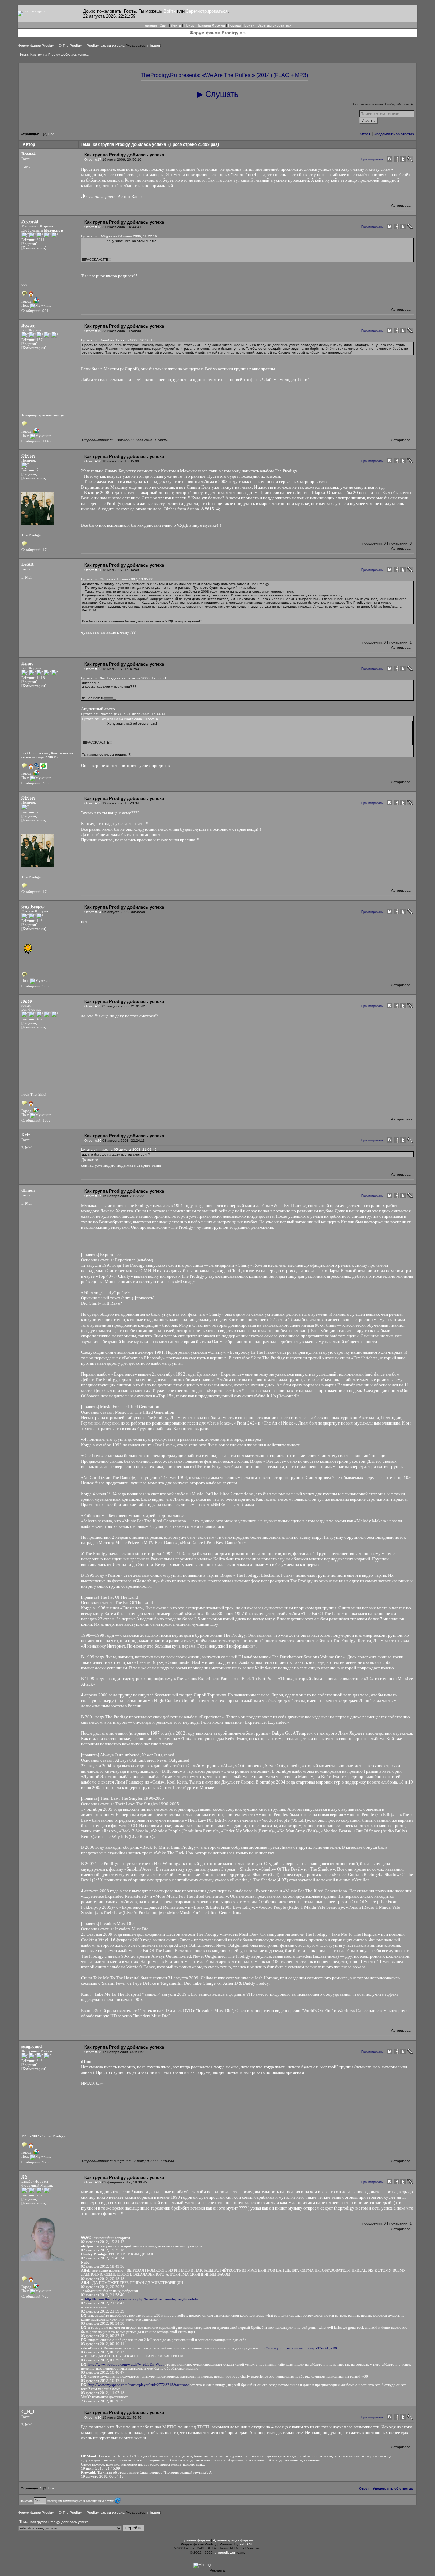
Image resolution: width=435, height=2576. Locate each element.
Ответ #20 (93, 461)
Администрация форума (233, 2540)
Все (51, 134)
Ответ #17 (93, 160)
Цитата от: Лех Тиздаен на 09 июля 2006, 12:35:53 (123, 678)
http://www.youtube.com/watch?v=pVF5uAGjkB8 (298, 2348)
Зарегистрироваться (207, 11)
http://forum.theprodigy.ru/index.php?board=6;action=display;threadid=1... (144, 2299)
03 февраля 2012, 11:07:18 (103, 2393)
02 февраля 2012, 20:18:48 (103, 2279)
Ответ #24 (93, 912)
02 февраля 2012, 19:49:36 (103, 2266)
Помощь (235, 25)
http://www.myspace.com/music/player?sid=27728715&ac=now (138, 2385)
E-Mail (27, 167)
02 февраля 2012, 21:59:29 (103, 2311)
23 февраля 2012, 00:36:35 (103, 2401)
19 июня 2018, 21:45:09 (100, 2468)
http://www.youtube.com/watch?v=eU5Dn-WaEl (126, 2364)
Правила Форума (211, 25)
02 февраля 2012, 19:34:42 (103, 2242)
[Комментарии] (34, 248)
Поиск (189, 25)
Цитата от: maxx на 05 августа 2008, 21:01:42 (119, 1150)
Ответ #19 (93, 331)
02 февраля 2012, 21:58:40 (103, 2295)
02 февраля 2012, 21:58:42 (103, 2303)
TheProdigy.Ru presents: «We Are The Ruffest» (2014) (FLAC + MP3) (224, 75)
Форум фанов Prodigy (36, 45)
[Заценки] (29, 244)
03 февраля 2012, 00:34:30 (103, 2323)
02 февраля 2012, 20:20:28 (103, 2287)
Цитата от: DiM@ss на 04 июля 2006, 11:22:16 (119, 236)
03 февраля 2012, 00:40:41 (103, 2344)
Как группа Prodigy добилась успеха (59, 55)
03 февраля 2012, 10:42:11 (103, 2381)
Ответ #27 (93, 1196)
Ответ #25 (93, 1006)
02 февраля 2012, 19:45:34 (103, 2258)
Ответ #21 (93, 570)
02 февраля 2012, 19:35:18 (103, 2250)
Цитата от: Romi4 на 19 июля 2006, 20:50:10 (118, 340)
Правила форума (196, 2540)
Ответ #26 (93, 1140)
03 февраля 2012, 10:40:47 (103, 2372)
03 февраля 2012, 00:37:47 (103, 2336)
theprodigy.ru (225, 2552)
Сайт (164, 25)
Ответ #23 (93, 803)
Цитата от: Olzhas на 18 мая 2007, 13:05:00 (117, 579)
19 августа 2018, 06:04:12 (102, 2476)
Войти (170, 11)
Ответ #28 (93, 2052)
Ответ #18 (93, 227)
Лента (176, 25)
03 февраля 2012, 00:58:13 (103, 2352)
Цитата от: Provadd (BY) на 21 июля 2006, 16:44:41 (123, 714)
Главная (150, 25)
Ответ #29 (93, 2182)
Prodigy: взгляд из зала (106, 45)
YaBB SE (247, 2544)
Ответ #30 (93, 2417)
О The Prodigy (70, 45)
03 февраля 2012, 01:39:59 (103, 2360)
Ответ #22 (93, 669)
